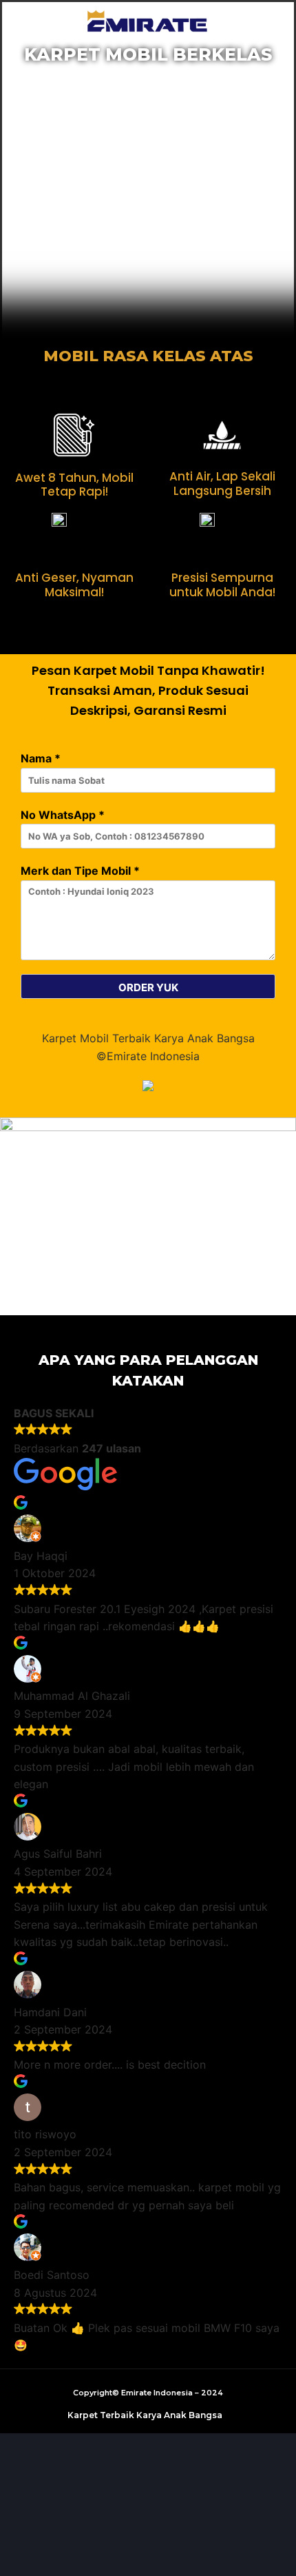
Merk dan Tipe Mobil (80, 871)
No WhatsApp (63, 815)
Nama (41, 758)
